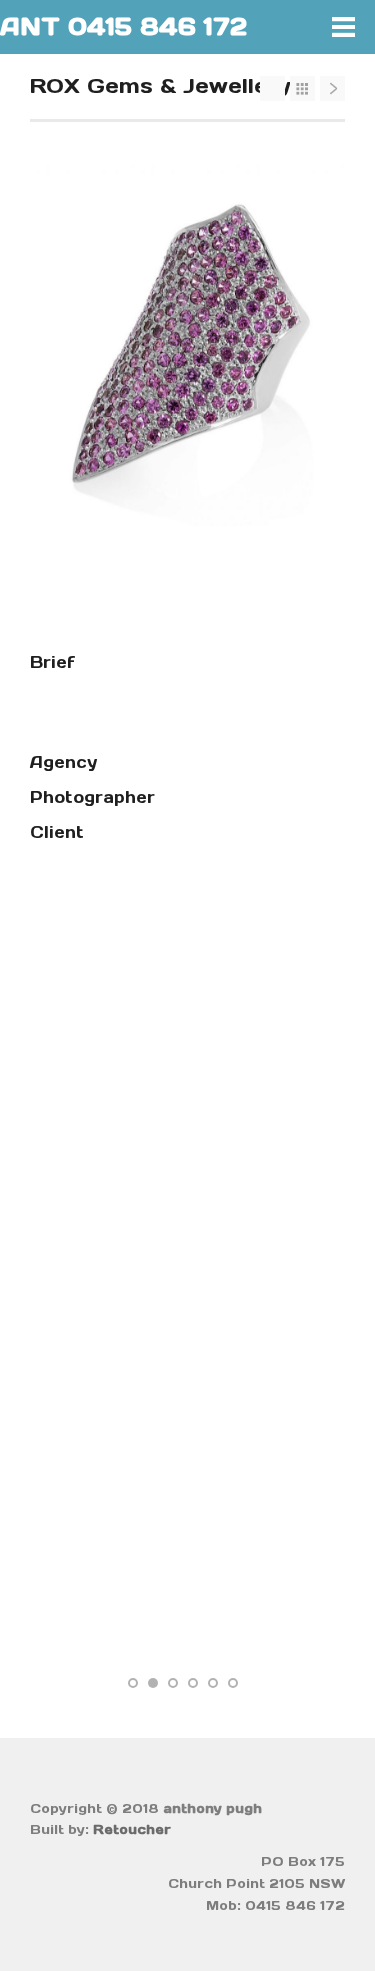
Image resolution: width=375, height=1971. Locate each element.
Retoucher (132, 1829)
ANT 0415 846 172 (123, 26)
